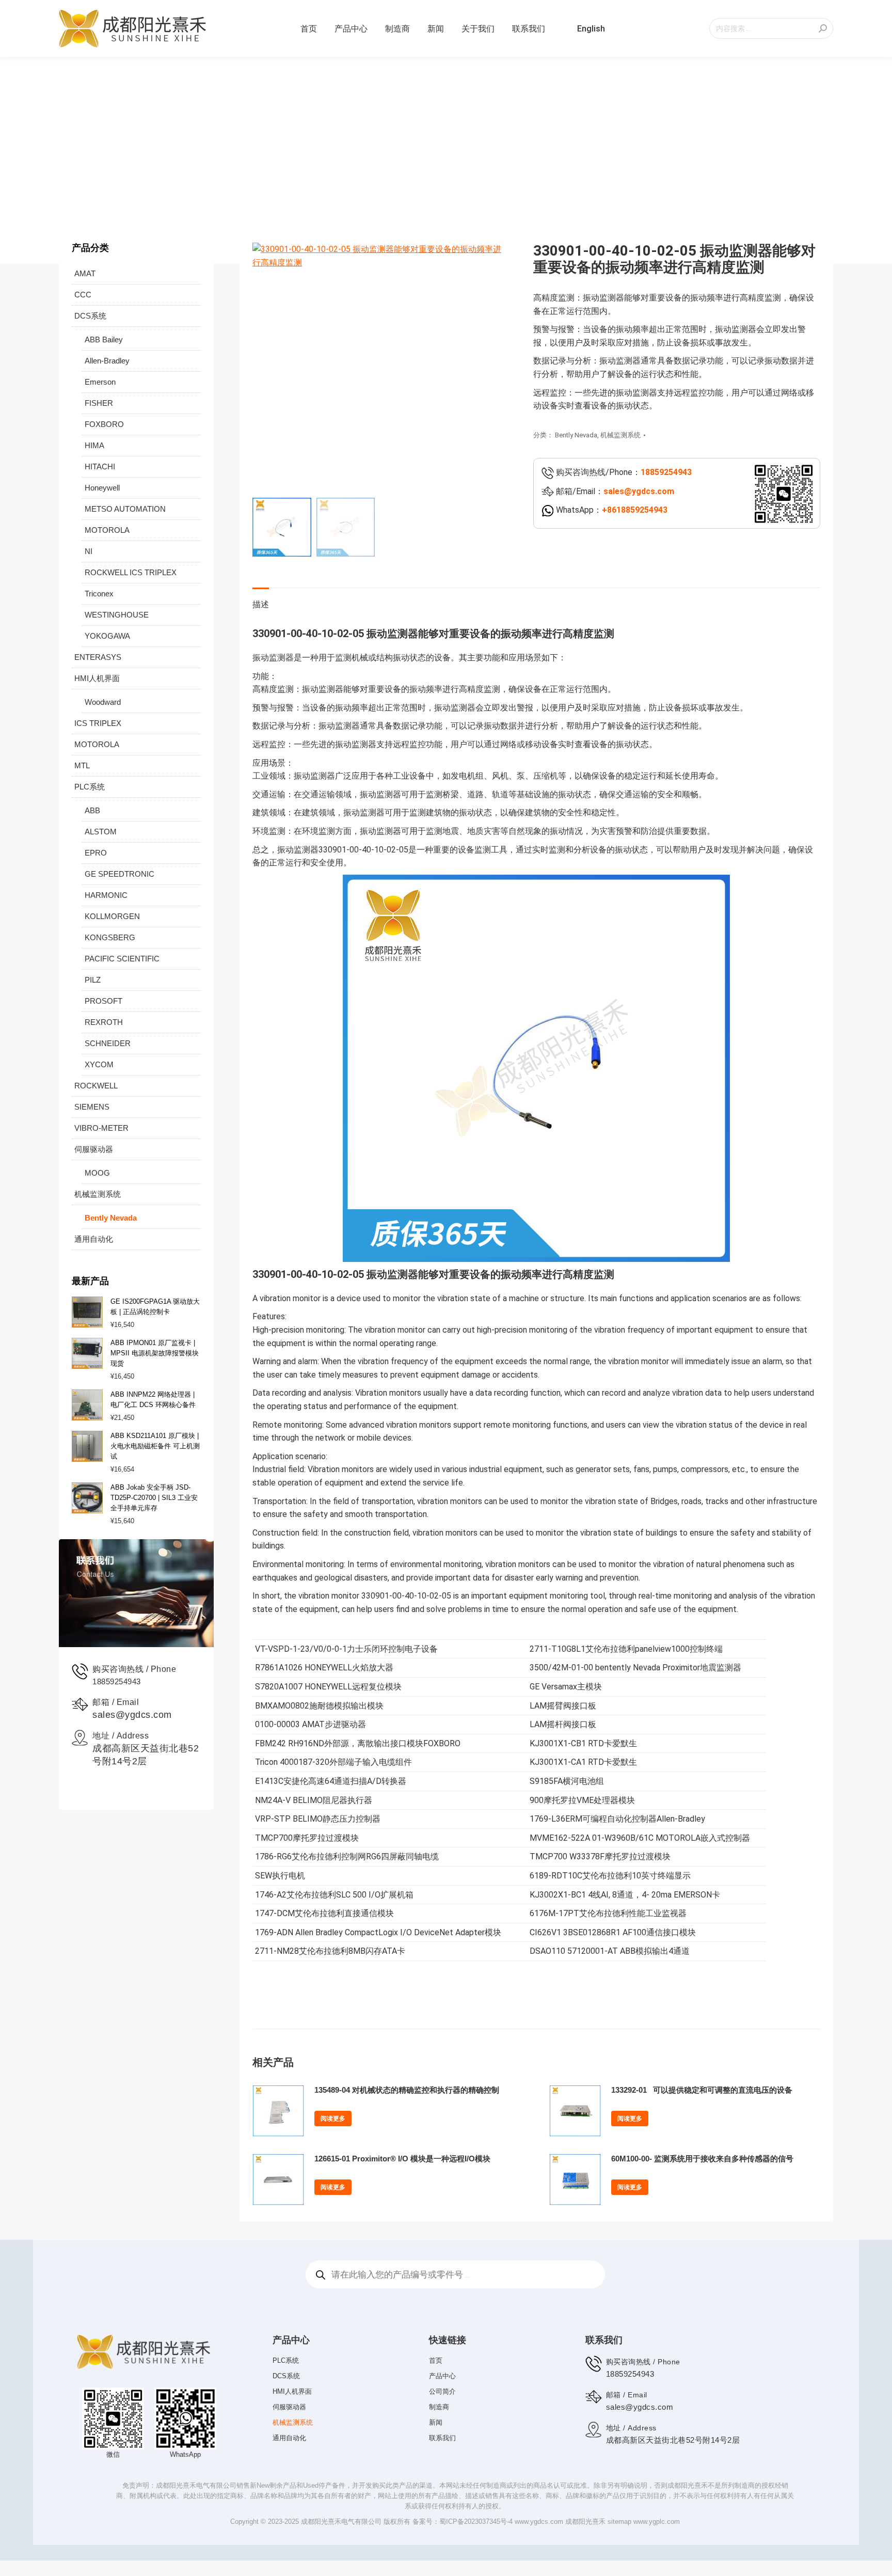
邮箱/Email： (614, 491)
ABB (92, 810)
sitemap (619, 2522)
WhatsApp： (611, 510)
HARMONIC (106, 895)
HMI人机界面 (97, 678)
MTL (82, 765)
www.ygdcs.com (539, 2522)
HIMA (94, 445)
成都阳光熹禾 (585, 2522)
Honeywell (102, 488)
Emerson (100, 382)
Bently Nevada (576, 435)
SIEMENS (92, 1107)
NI (89, 551)
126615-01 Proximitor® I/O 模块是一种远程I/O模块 (402, 2159)
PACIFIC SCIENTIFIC (122, 959)
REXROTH (104, 1022)
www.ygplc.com (657, 2522)
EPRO (96, 853)
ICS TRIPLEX (98, 723)
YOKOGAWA (107, 636)
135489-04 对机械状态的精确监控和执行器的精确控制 (407, 2090)
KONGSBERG (110, 937)
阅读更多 (333, 2119)
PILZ (93, 980)
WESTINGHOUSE (117, 615)
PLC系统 (90, 787)
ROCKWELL (96, 1086)
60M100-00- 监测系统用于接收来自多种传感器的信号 (702, 2159)
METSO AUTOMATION (125, 509)
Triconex (99, 594)
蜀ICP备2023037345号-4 (476, 2522)
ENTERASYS (98, 657)
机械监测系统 (620, 435)
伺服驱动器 (94, 1149)
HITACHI (100, 467)
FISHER (99, 403)
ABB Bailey (104, 339)
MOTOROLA (107, 530)
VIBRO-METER (101, 1128)
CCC (83, 295)
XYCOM (99, 1064)
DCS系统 (90, 316)
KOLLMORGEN (112, 916)
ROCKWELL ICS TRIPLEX (131, 572)
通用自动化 (94, 1239)
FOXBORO (104, 424)
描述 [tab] (261, 604)
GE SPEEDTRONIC (120, 874)
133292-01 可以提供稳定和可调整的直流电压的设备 (702, 2090)
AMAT (85, 273)
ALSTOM (101, 832)
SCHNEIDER (108, 1043)
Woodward (103, 702)
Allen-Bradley (107, 361)
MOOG (97, 1173)
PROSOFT (103, 1001)
